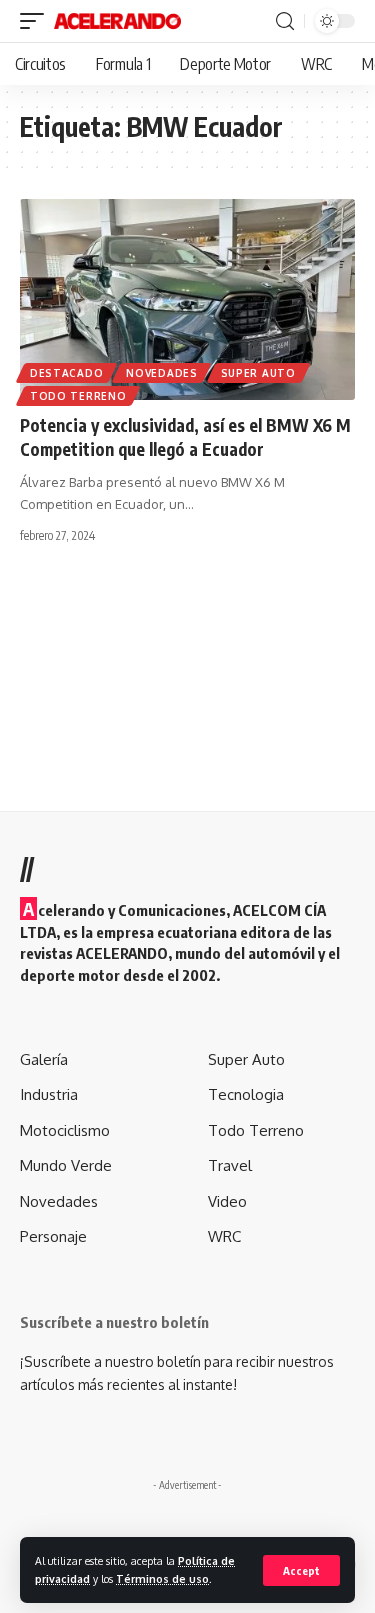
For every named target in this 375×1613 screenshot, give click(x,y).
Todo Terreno (78, 396)
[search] (285, 21)
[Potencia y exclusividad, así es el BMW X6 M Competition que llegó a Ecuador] (187, 299)
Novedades (161, 373)
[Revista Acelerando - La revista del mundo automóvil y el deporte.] (117, 21)
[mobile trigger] (37, 21)
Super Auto (258, 373)
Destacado (66, 373)
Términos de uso (162, 1578)
